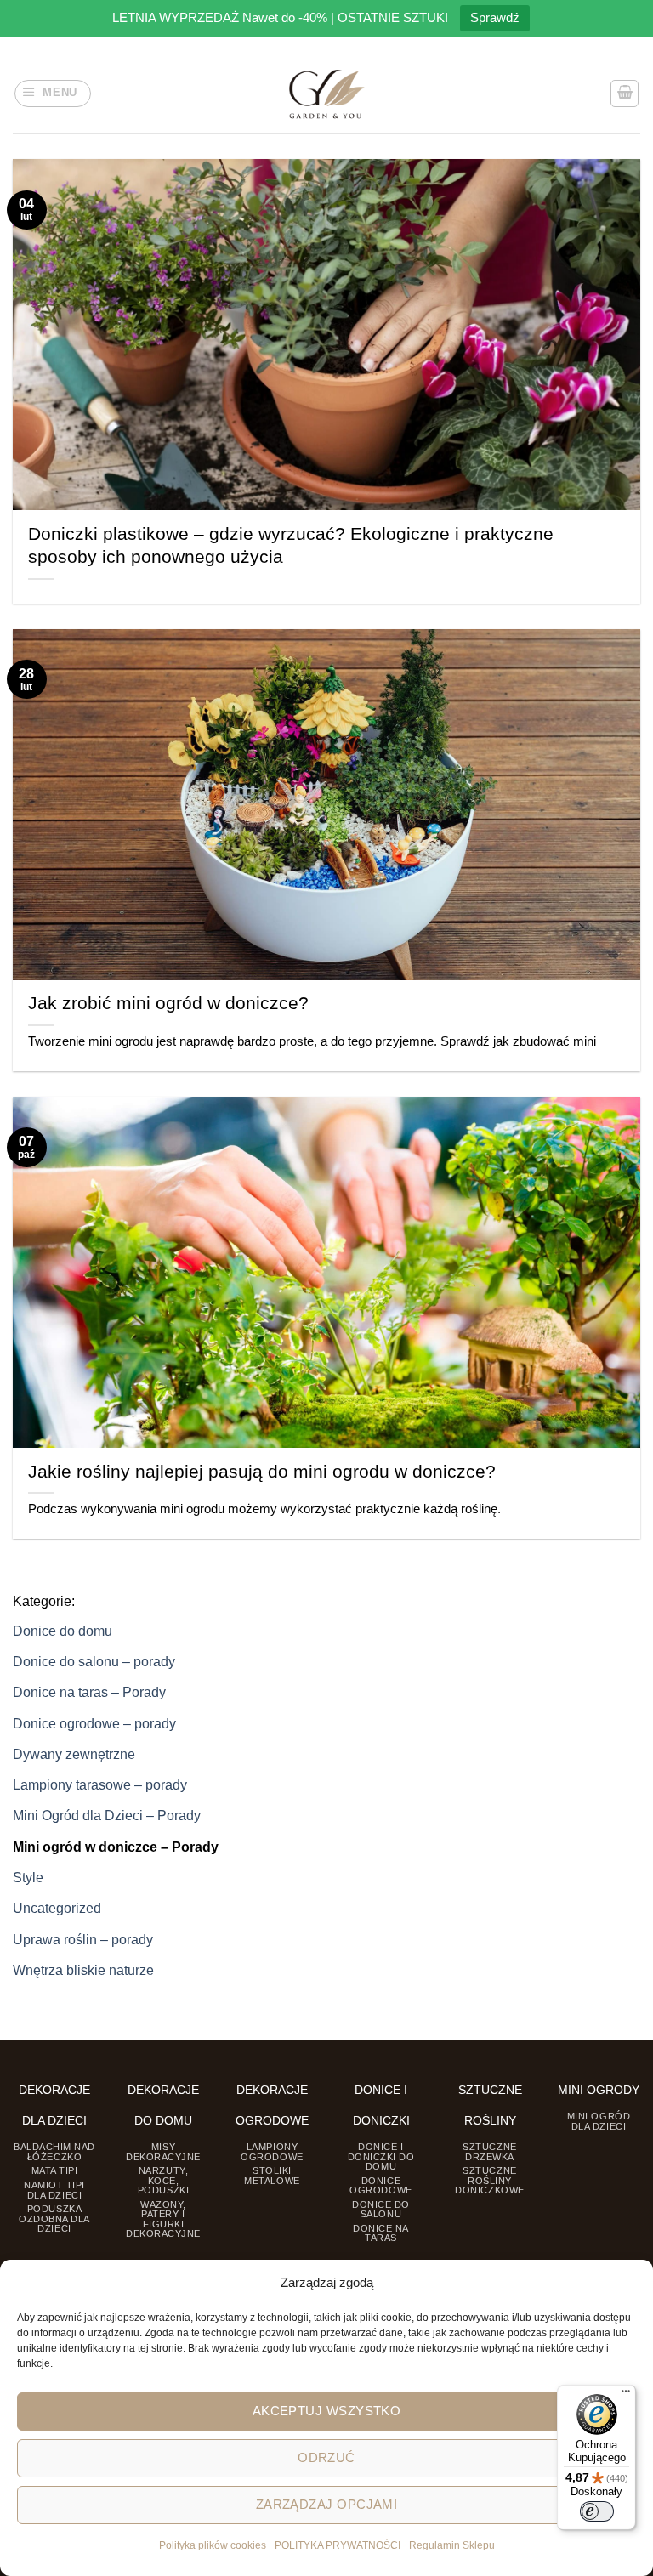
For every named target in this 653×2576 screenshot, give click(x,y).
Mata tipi (55, 2170)
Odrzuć (326, 2457)
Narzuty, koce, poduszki (163, 2180)
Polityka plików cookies (213, 2545)
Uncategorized (57, 1908)
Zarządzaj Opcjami (327, 2504)
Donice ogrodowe (380, 2185)
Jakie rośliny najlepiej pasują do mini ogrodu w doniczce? (262, 1472)
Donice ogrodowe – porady (94, 1723)
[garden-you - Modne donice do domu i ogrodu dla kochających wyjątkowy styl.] (327, 94)
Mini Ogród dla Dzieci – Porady (107, 1815)
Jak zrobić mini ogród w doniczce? (168, 1003)
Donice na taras (381, 2233)
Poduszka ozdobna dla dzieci (54, 2219)
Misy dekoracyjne (163, 2151)
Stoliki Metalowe (272, 2175)
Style (28, 1877)
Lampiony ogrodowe (272, 2151)
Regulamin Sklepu (452, 2545)
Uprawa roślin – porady (83, 1939)
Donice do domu (62, 1631)
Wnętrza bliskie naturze (83, 1970)
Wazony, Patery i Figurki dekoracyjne (163, 2219)
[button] (53, 94)
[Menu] (626, 2395)
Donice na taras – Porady (89, 1692)
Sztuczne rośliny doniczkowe (489, 2180)
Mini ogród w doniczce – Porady (116, 1847)
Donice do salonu (381, 2209)
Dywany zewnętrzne (74, 1754)
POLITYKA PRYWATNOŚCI (338, 2545)
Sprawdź (495, 17)
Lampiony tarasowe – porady (100, 1784)
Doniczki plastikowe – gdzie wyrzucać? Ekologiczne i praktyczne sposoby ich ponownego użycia (291, 546)
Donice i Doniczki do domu (381, 2156)
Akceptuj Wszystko (327, 2411)
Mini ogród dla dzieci (599, 2121)
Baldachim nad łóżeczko (54, 2151)
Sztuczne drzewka (489, 2151)
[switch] (597, 2511)
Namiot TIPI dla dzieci (54, 2190)
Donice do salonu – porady (94, 1661)
